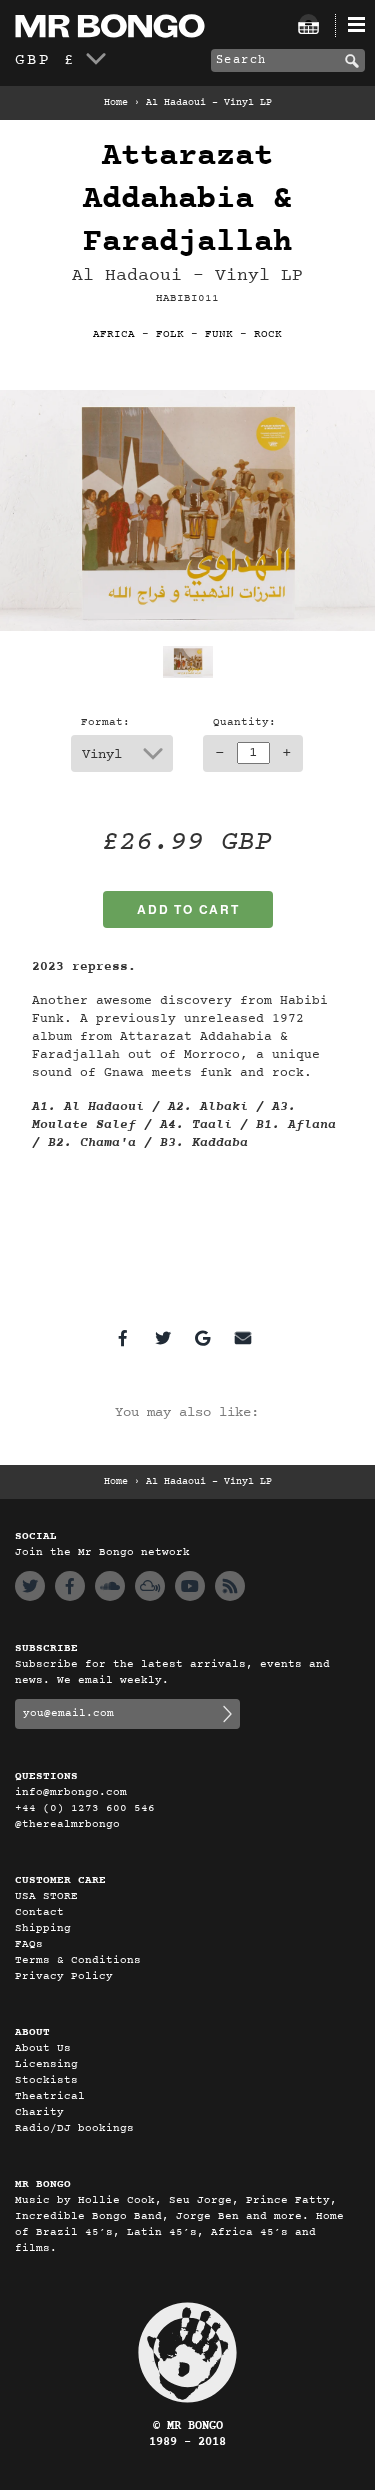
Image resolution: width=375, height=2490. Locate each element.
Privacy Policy (64, 1976)
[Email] (243, 1338)
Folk (170, 334)
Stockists (46, 2080)
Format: (105, 722)
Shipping (43, 1928)
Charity (39, 2112)
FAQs (29, 1944)
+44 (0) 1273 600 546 (85, 1808)
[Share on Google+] (203, 1338)
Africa (114, 334)
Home (116, 103)
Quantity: (244, 722)
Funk (219, 334)
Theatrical (50, 2096)
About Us (43, 2048)
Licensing (46, 2064)
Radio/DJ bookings (74, 2128)
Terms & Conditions (78, 1960)
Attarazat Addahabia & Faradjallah (187, 199)
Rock (268, 334)
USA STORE (46, 1896)
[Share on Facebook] (123, 1338)
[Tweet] (163, 1338)
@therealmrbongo (67, 1824)
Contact (39, 1912)
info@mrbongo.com (71, 1792)
